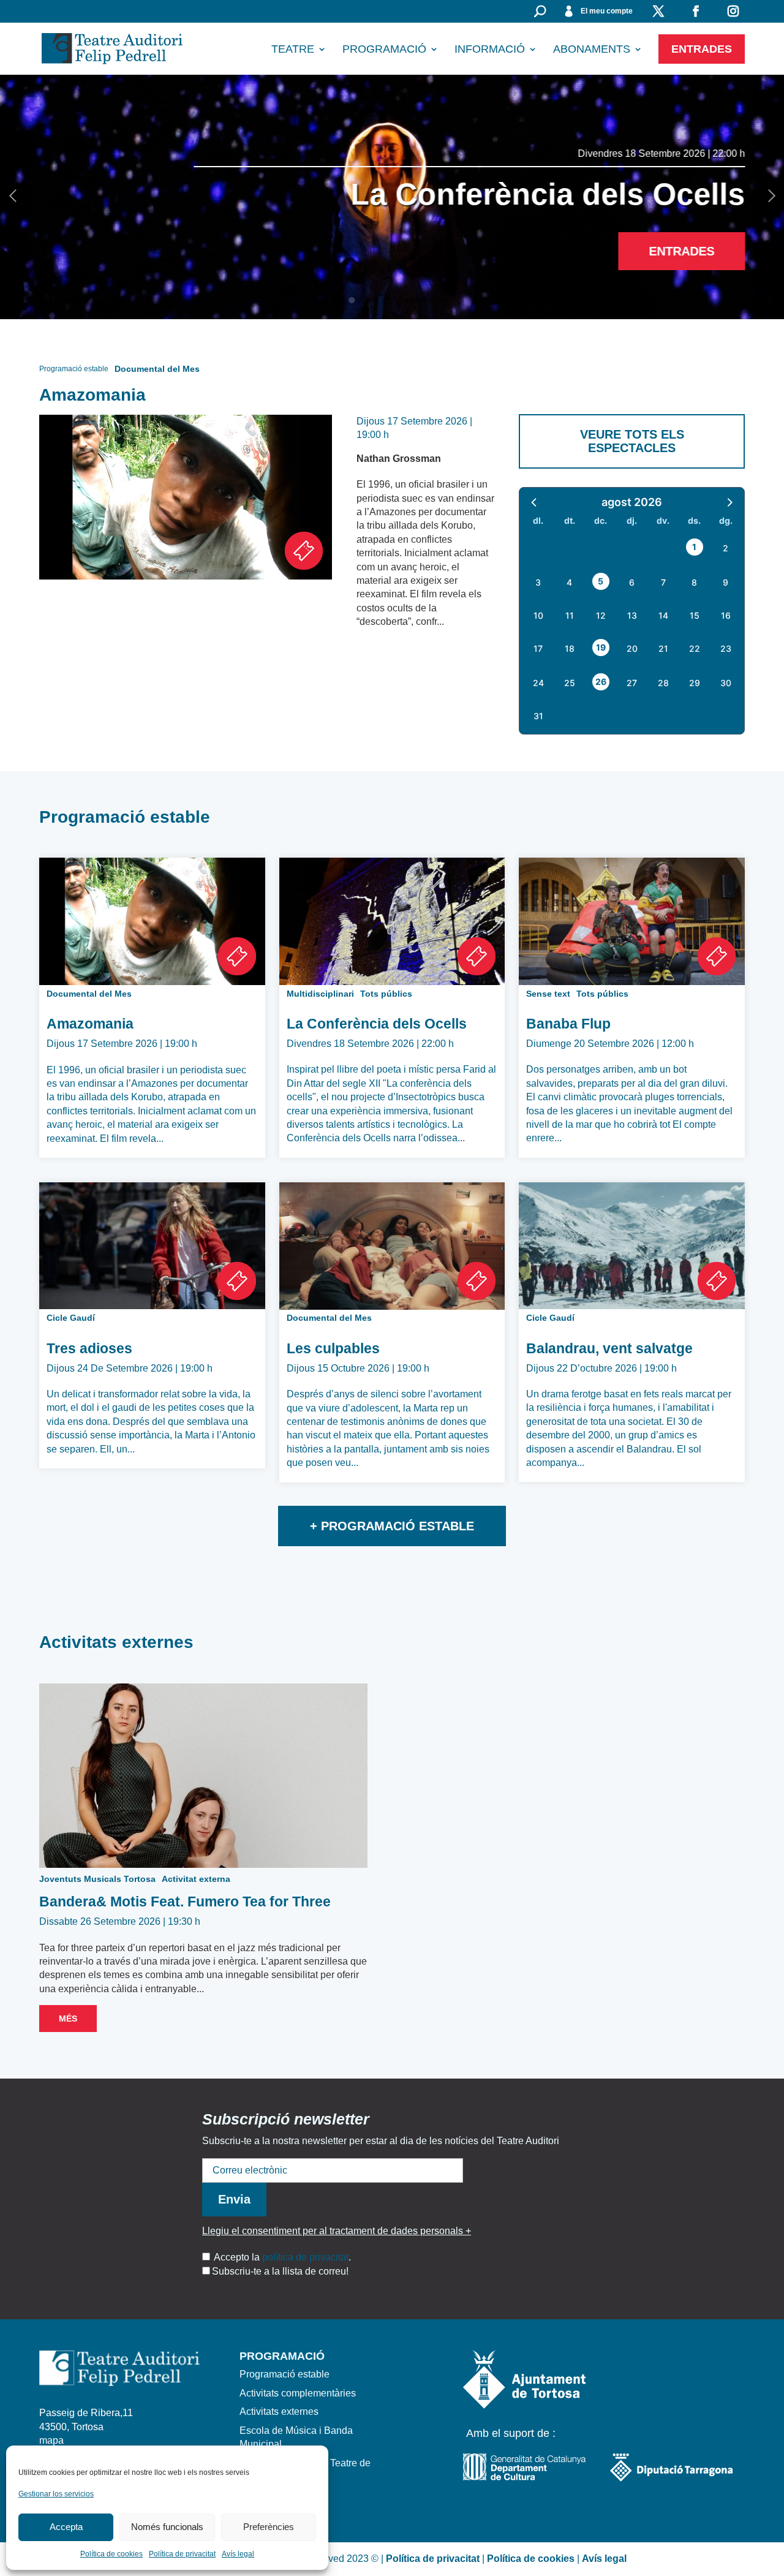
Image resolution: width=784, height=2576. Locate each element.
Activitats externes (279, 2412)
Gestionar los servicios (56, 2494)
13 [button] (632, 615)
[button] (535, 502)
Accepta (66, 2527)
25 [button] (570, 683)
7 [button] (663, 582)
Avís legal (238, 2554)
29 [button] (695, 683)
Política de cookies (111, 2554)
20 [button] (632, 648)
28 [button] (663, 683)
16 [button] (726, 615)
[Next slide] (769, 197)
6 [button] (632, 582)
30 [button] (726, 683)
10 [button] (538, 615)
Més (68, 2019)
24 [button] (538, 683)
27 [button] (632, 683)
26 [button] (601, 682)
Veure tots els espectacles (632, 441)
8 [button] (694, 582)
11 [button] (570, 615)
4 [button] (569, 582)
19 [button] (601, 647)
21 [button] (663, 648)
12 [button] (601, 615)
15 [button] (695, 615)
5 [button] (601, 581)
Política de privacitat (182, 2554)
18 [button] (570, 648)
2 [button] (726, 548)
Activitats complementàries (298, 2393)
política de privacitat (305, 2257)
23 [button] (726, 648)
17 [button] (538, 648)
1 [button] (694, 547)
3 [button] (538, 582)
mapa (51, 2440)
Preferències (269, 2527)
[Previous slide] (15, 197)
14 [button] (663, 615)
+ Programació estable (392, 1526)
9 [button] (726, 582)
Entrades (702, 49)
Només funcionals (167, 2527)
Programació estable (285, 2374)
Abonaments (592, 50)
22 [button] (695, 648)
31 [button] (538, 716)
